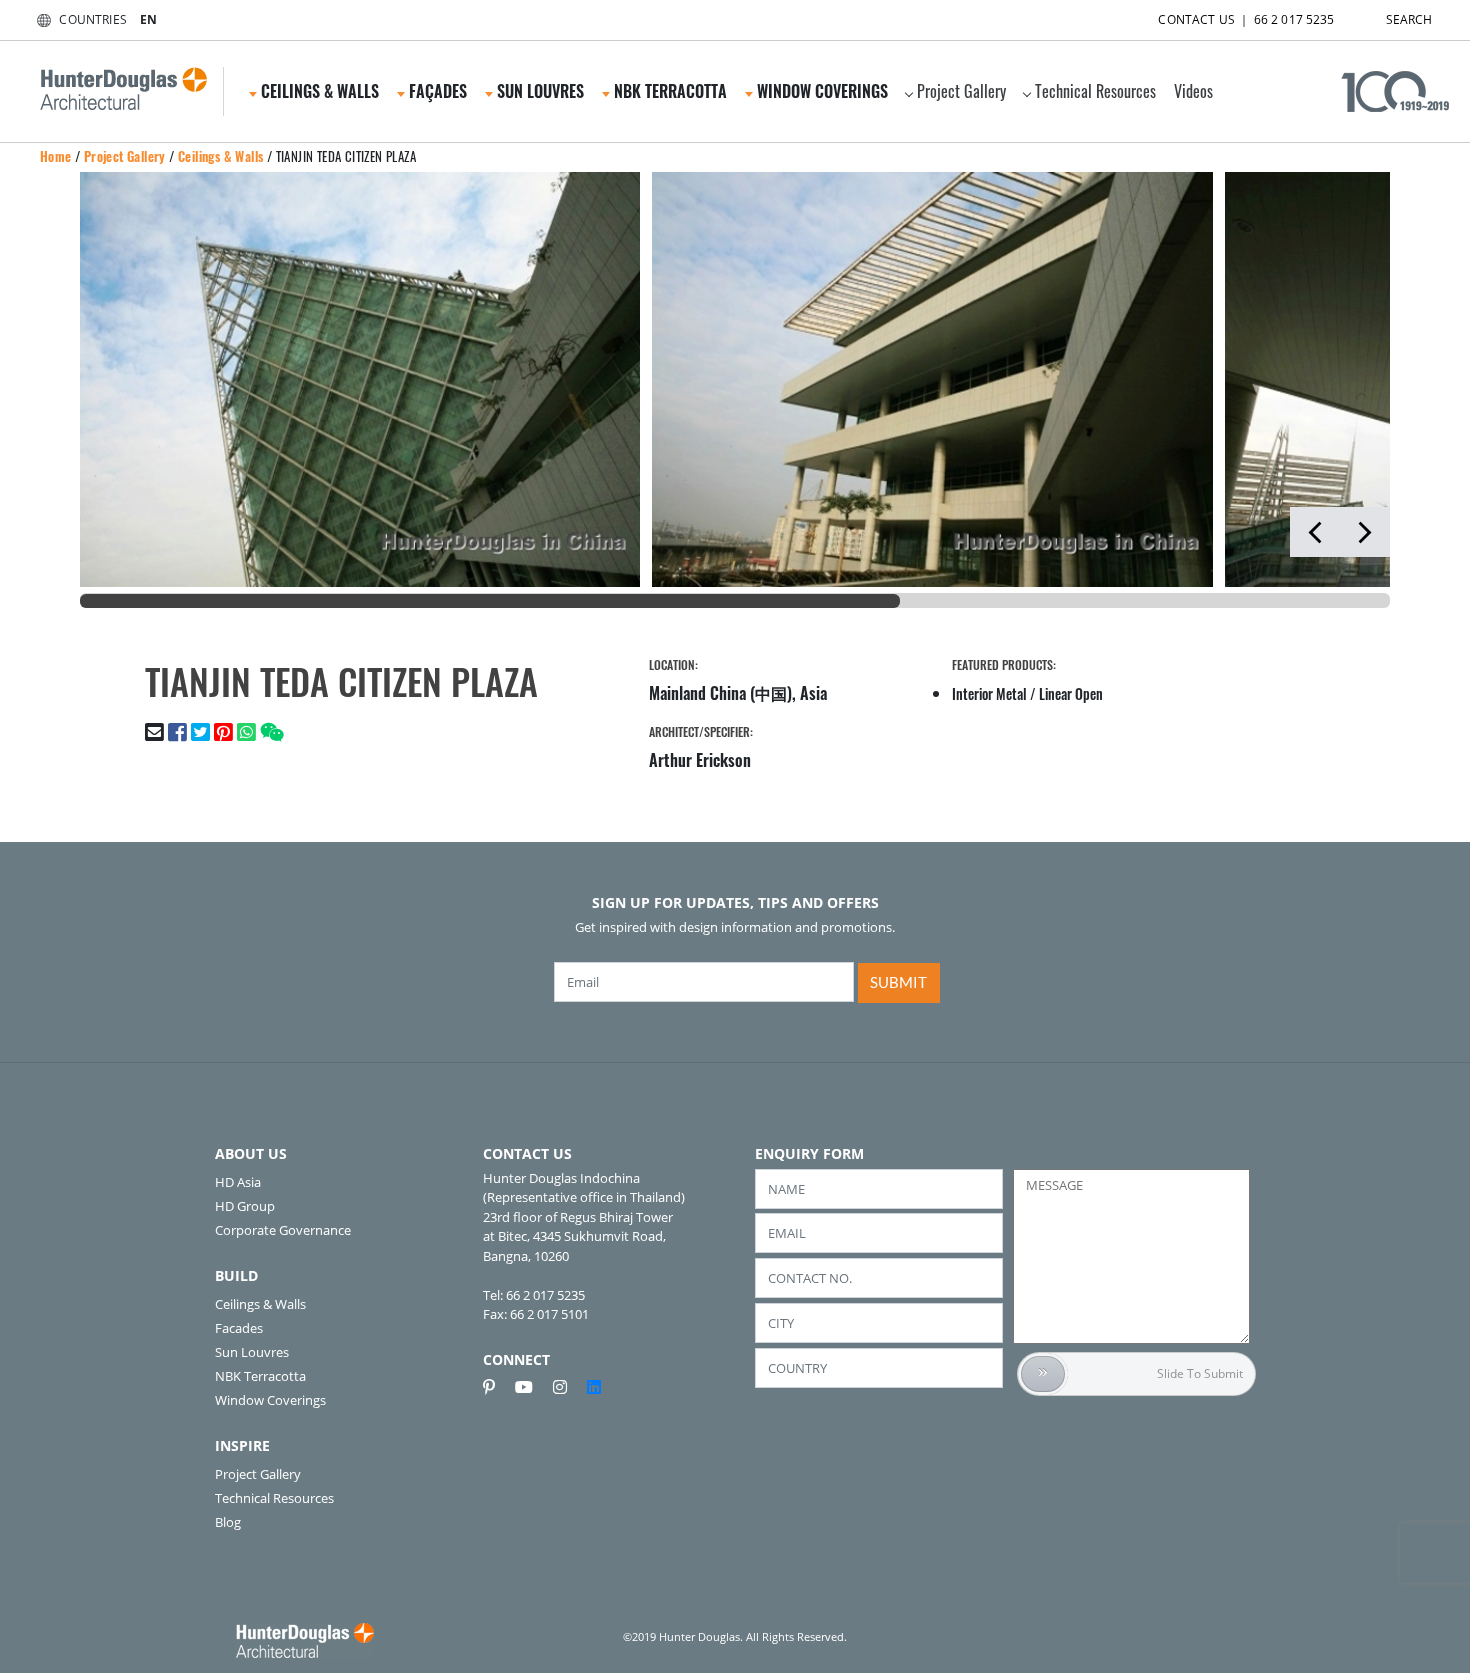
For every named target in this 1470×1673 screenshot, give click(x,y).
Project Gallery (961, 91)
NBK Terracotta (260, 1376)
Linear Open (1071, 693)
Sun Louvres (252, 1352)
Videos (1193, 91)
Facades (239, 1328)
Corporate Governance (283, 1230)
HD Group (245, 1206)
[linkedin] (594, 1387)
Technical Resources (1095, 91)
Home (56, 156)
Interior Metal (989, 693)
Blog (228, 1522)
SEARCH (1409, 19)
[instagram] (568, 1387)
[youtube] (532, 1387)
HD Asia (238, 1182)
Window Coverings (270, 1400)
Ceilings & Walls (220, 156)
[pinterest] (497, 1387)
